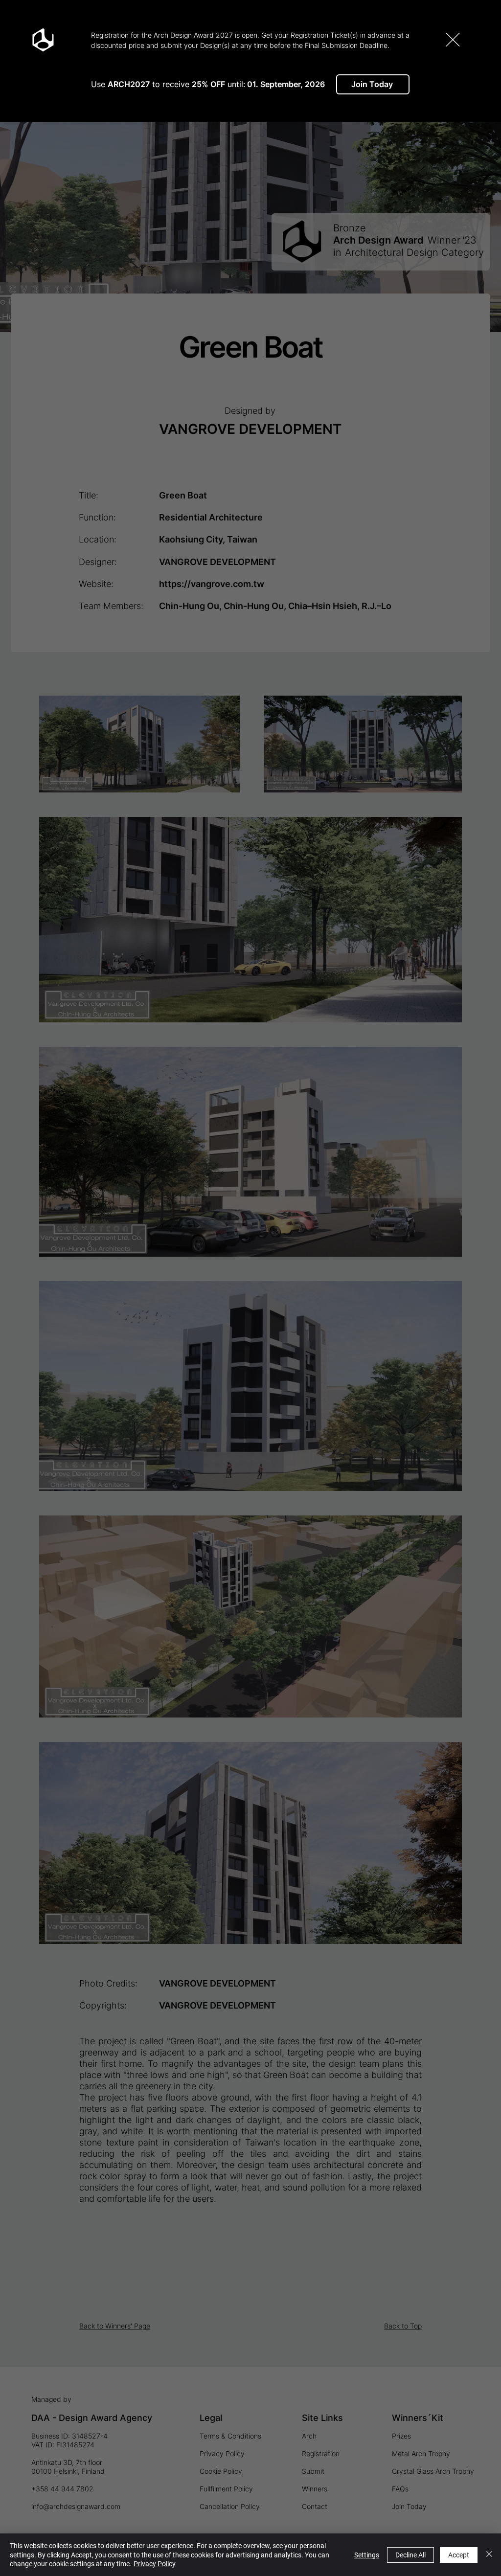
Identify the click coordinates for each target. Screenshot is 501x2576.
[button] (453, 40)
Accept (459, 2555)
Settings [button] (367, 2555)
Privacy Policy (155, 2564)
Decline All (410, 2555)
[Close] (489, 2555)
